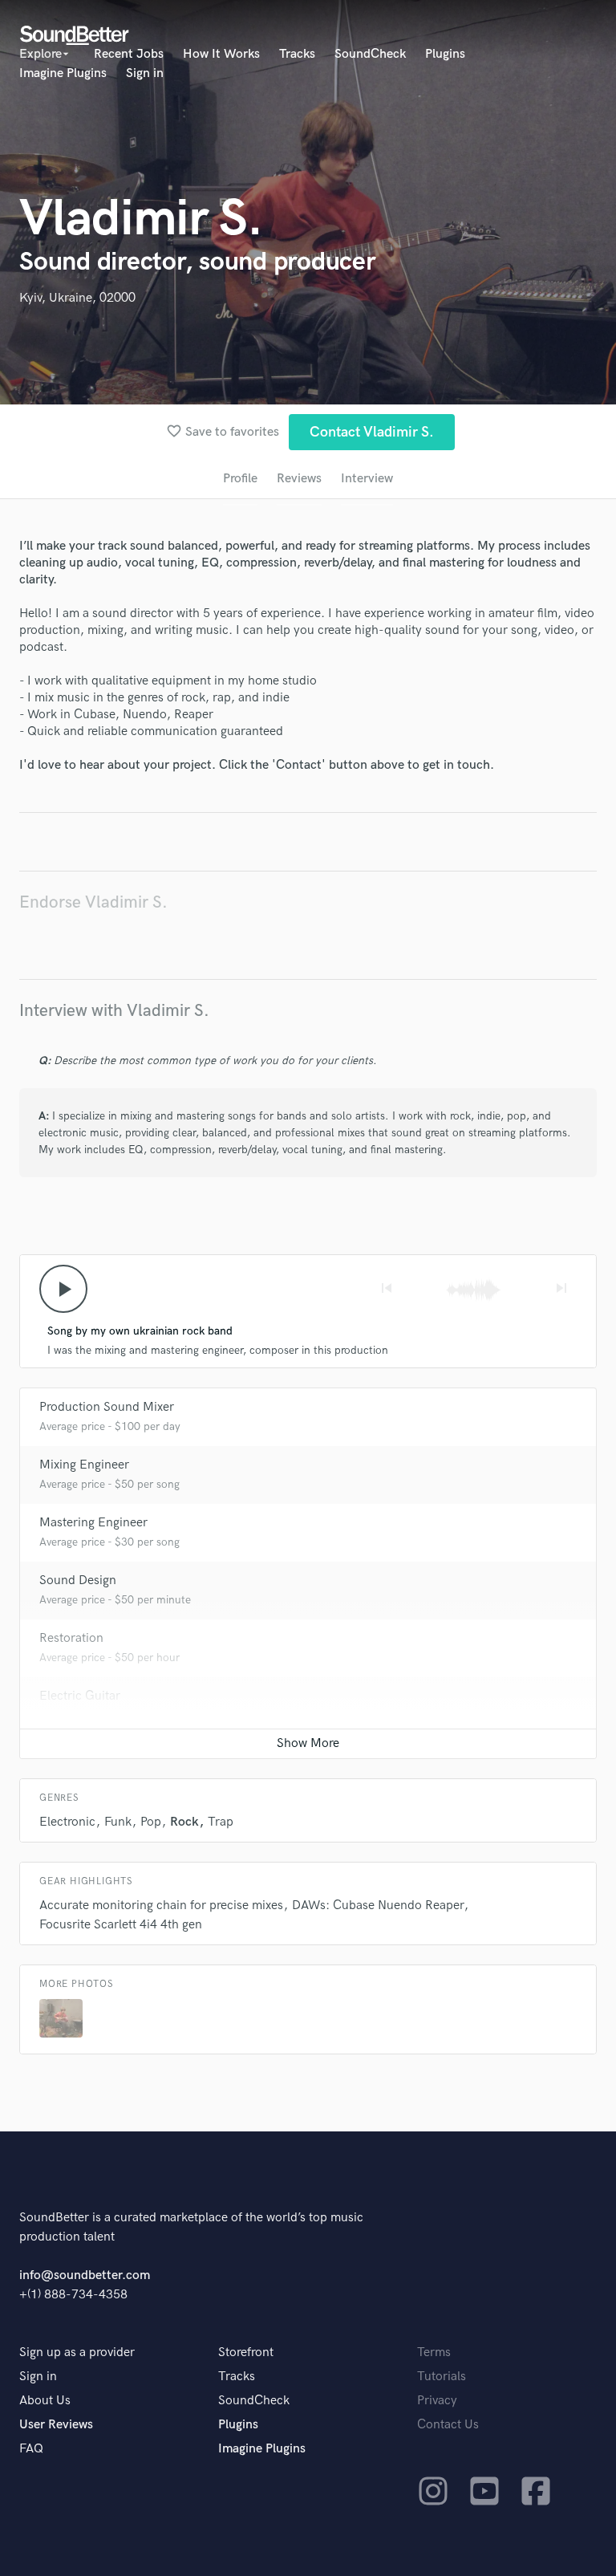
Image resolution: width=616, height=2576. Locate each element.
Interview (367, 479)
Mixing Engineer (84, 1465)
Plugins (445, 54)
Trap (221, 1822)
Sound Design (78, 1581)
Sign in (145, 73)
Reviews (299, 479)
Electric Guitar (80, 1696)
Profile (240, 479)
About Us (45, 2401)
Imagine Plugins (63, 73)
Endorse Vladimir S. (93, 902)
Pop (151, 1822)
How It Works (221, 54)
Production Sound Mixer (107, 1407)
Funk (118, 1822)
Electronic (67, 1822)
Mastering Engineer (93, 1523)
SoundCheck (370, 54)
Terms (434, 2353)
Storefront (246, 2353)
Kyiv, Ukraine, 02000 (77, 298)
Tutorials (442, 2377)
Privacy (437, 2401)
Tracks (297, 54)
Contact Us (448, 2425)
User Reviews (56, 2425)
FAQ (31, 2449)
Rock (184, 1822)
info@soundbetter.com (85, 2275)
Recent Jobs (129, 54)
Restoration (71, 1638)
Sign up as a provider (77, 2353)
